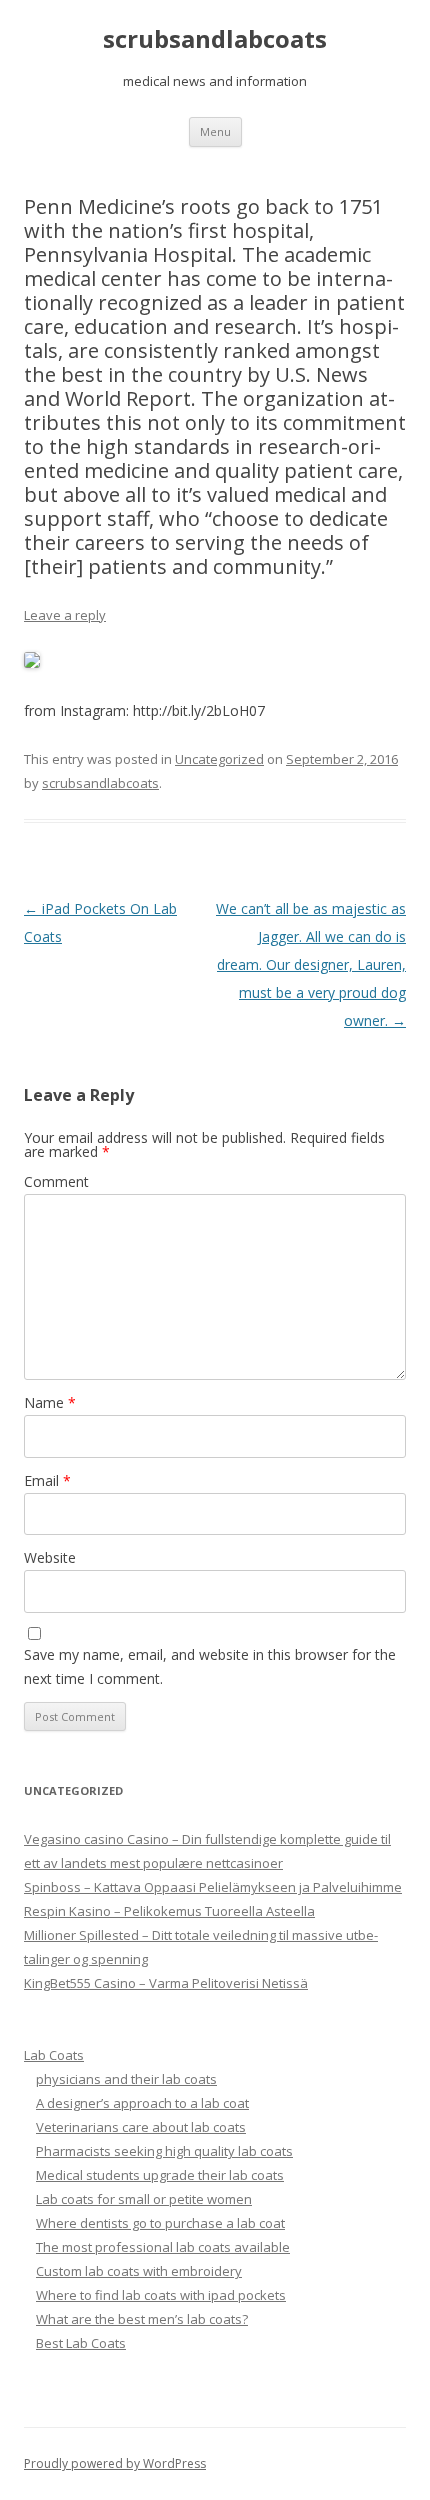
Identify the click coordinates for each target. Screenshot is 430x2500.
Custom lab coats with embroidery (139, 2271)
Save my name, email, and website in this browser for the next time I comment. (210, 1666)
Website (50, 1557)
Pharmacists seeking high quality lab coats (164, 2151)
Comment (56, 1181)
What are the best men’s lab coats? (142, 2319)
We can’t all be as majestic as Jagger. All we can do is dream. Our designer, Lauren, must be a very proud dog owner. (311, 964)
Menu (215, 131)
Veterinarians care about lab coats (141, 2127)
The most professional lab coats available (163, 2247)
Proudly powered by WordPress (115, 2463)
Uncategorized (219, 759)
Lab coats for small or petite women (144, 2199)
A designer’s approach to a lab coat (142, 2103)
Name (50, 1402)
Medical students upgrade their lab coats (160, 2175)
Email (47, 1480)
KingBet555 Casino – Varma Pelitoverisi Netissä (166, 1983)
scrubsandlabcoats (215, 39)
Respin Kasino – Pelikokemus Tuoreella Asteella (169, 1911)
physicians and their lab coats (126, 2079)
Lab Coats (54, 2055)
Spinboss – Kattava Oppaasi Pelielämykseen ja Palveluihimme (213, 1887)
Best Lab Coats (81, 2343)
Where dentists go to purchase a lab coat (160, 2223)
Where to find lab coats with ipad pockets (161, 2295)
